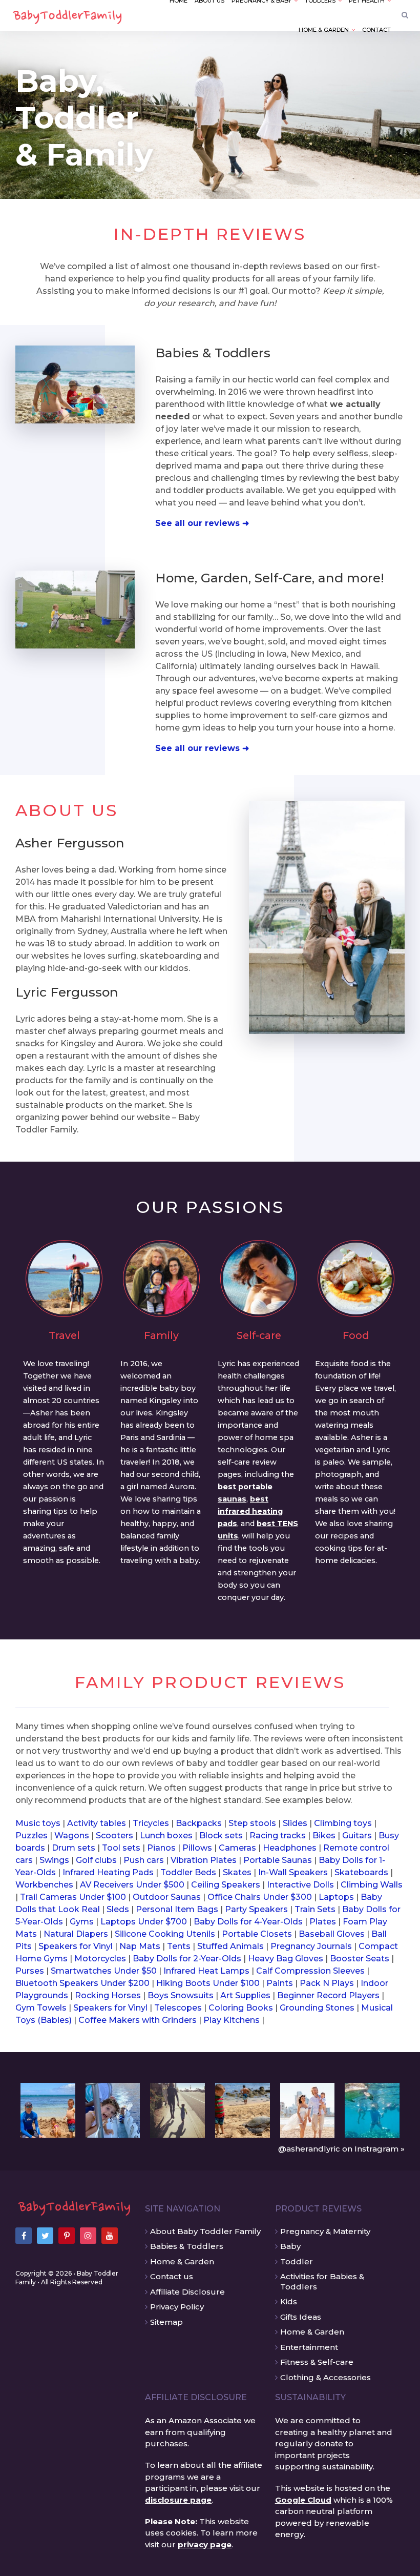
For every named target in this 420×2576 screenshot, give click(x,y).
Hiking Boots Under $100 (208, 1983)
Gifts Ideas (301, 2317)
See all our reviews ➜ (202, 523)
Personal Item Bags (177, 1909)
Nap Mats (140, 1946)
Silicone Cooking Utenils (165, 1934)
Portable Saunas (278, 1860)
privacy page (205, 2544)
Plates (323, 1922)
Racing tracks (278, 1835)
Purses (30, 1971)
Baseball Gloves (332, 1934)
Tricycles (151, 1823)
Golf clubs (96, 1860)
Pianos (161, 1848)
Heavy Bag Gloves (286, 1959)
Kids (289, 2301)
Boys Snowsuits (181, 1995)
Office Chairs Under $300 (260, 1897)
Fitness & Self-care (317, 2362)
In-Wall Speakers (293, 1872)
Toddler (297, 2261)
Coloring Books (241, 2008)
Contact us (172, 2276)
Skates (237, 1872)
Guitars (357, 1835)
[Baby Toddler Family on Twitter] (45, 2236)
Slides (295, 1823)
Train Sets (315, 1909)
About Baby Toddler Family (205, 2231)
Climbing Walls (372, 1885)
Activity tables (97, 1823)
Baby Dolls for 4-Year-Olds (248, 1922)
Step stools (252, 1823)
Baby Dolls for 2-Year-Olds (187, 1959)
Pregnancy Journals (311, 1946)
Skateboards (361, 1872)
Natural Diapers (76, 1934)
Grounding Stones (317, 2008)
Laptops (336, 1897)
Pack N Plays (327, 1983)
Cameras (237, 1848)
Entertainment (309, 2347)
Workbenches (44, 1885)
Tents (179, 1946)
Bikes (324, 1835)
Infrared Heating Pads (108, 1872)
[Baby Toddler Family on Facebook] (24, 2236)
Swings (54, 1860)
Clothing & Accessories (325, 2377)
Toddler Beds (188, 1872)
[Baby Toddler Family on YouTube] (110, 2236)
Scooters (114, 1835)
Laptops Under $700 (144, 1922)
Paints (280, 1983)
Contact (376, 30)
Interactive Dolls (300, 1885)
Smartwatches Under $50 (104, 1971)
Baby (290, 2246)
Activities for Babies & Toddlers (322, 2281)
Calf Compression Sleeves (310, 1971)
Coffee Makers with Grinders (138, 2020)
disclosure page (178, 2500)
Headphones (290, 1848)
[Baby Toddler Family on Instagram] (88, 2236)
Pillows (197, 1848)
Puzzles (31, 1835)
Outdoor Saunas (167, 1897)
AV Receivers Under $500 (132, 1885)
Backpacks (199, 1823)
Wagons (72, 1835)
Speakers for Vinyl (76, 1946)
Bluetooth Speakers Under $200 (82, 1983)
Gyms (82, 1922)
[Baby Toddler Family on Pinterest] (67, 2236)
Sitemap (166, 2322)
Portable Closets (257, 1934)
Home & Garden (182, 2261)
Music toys (38, 1823)
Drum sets (73, 1848)
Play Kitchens (232, 2020)
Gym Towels (41, 2008)
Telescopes (178, 2008)
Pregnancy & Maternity (325, 2231)
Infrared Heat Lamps (206, 1971)
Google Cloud (303, 2500)
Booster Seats (360, 1959)
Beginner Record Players (328, 1995)
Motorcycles (100, 1959)
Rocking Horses (108, 1995)
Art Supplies (245, 1995)
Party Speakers (256, 1909)
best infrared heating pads (250, 1511)
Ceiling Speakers (226, 1885)
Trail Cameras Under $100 (73, 1897)
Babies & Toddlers (187, 2246)
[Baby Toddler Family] (75, 2206)
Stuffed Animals (230, 1946)
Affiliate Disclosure (187, 2292)
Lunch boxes (166, 1835)
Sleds (118, 1909)
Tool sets (121, 1848)
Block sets (221, 1835)
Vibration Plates (204, 1860)
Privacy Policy (177, 2307)
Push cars (144, 1860)
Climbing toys (343, 1823)
